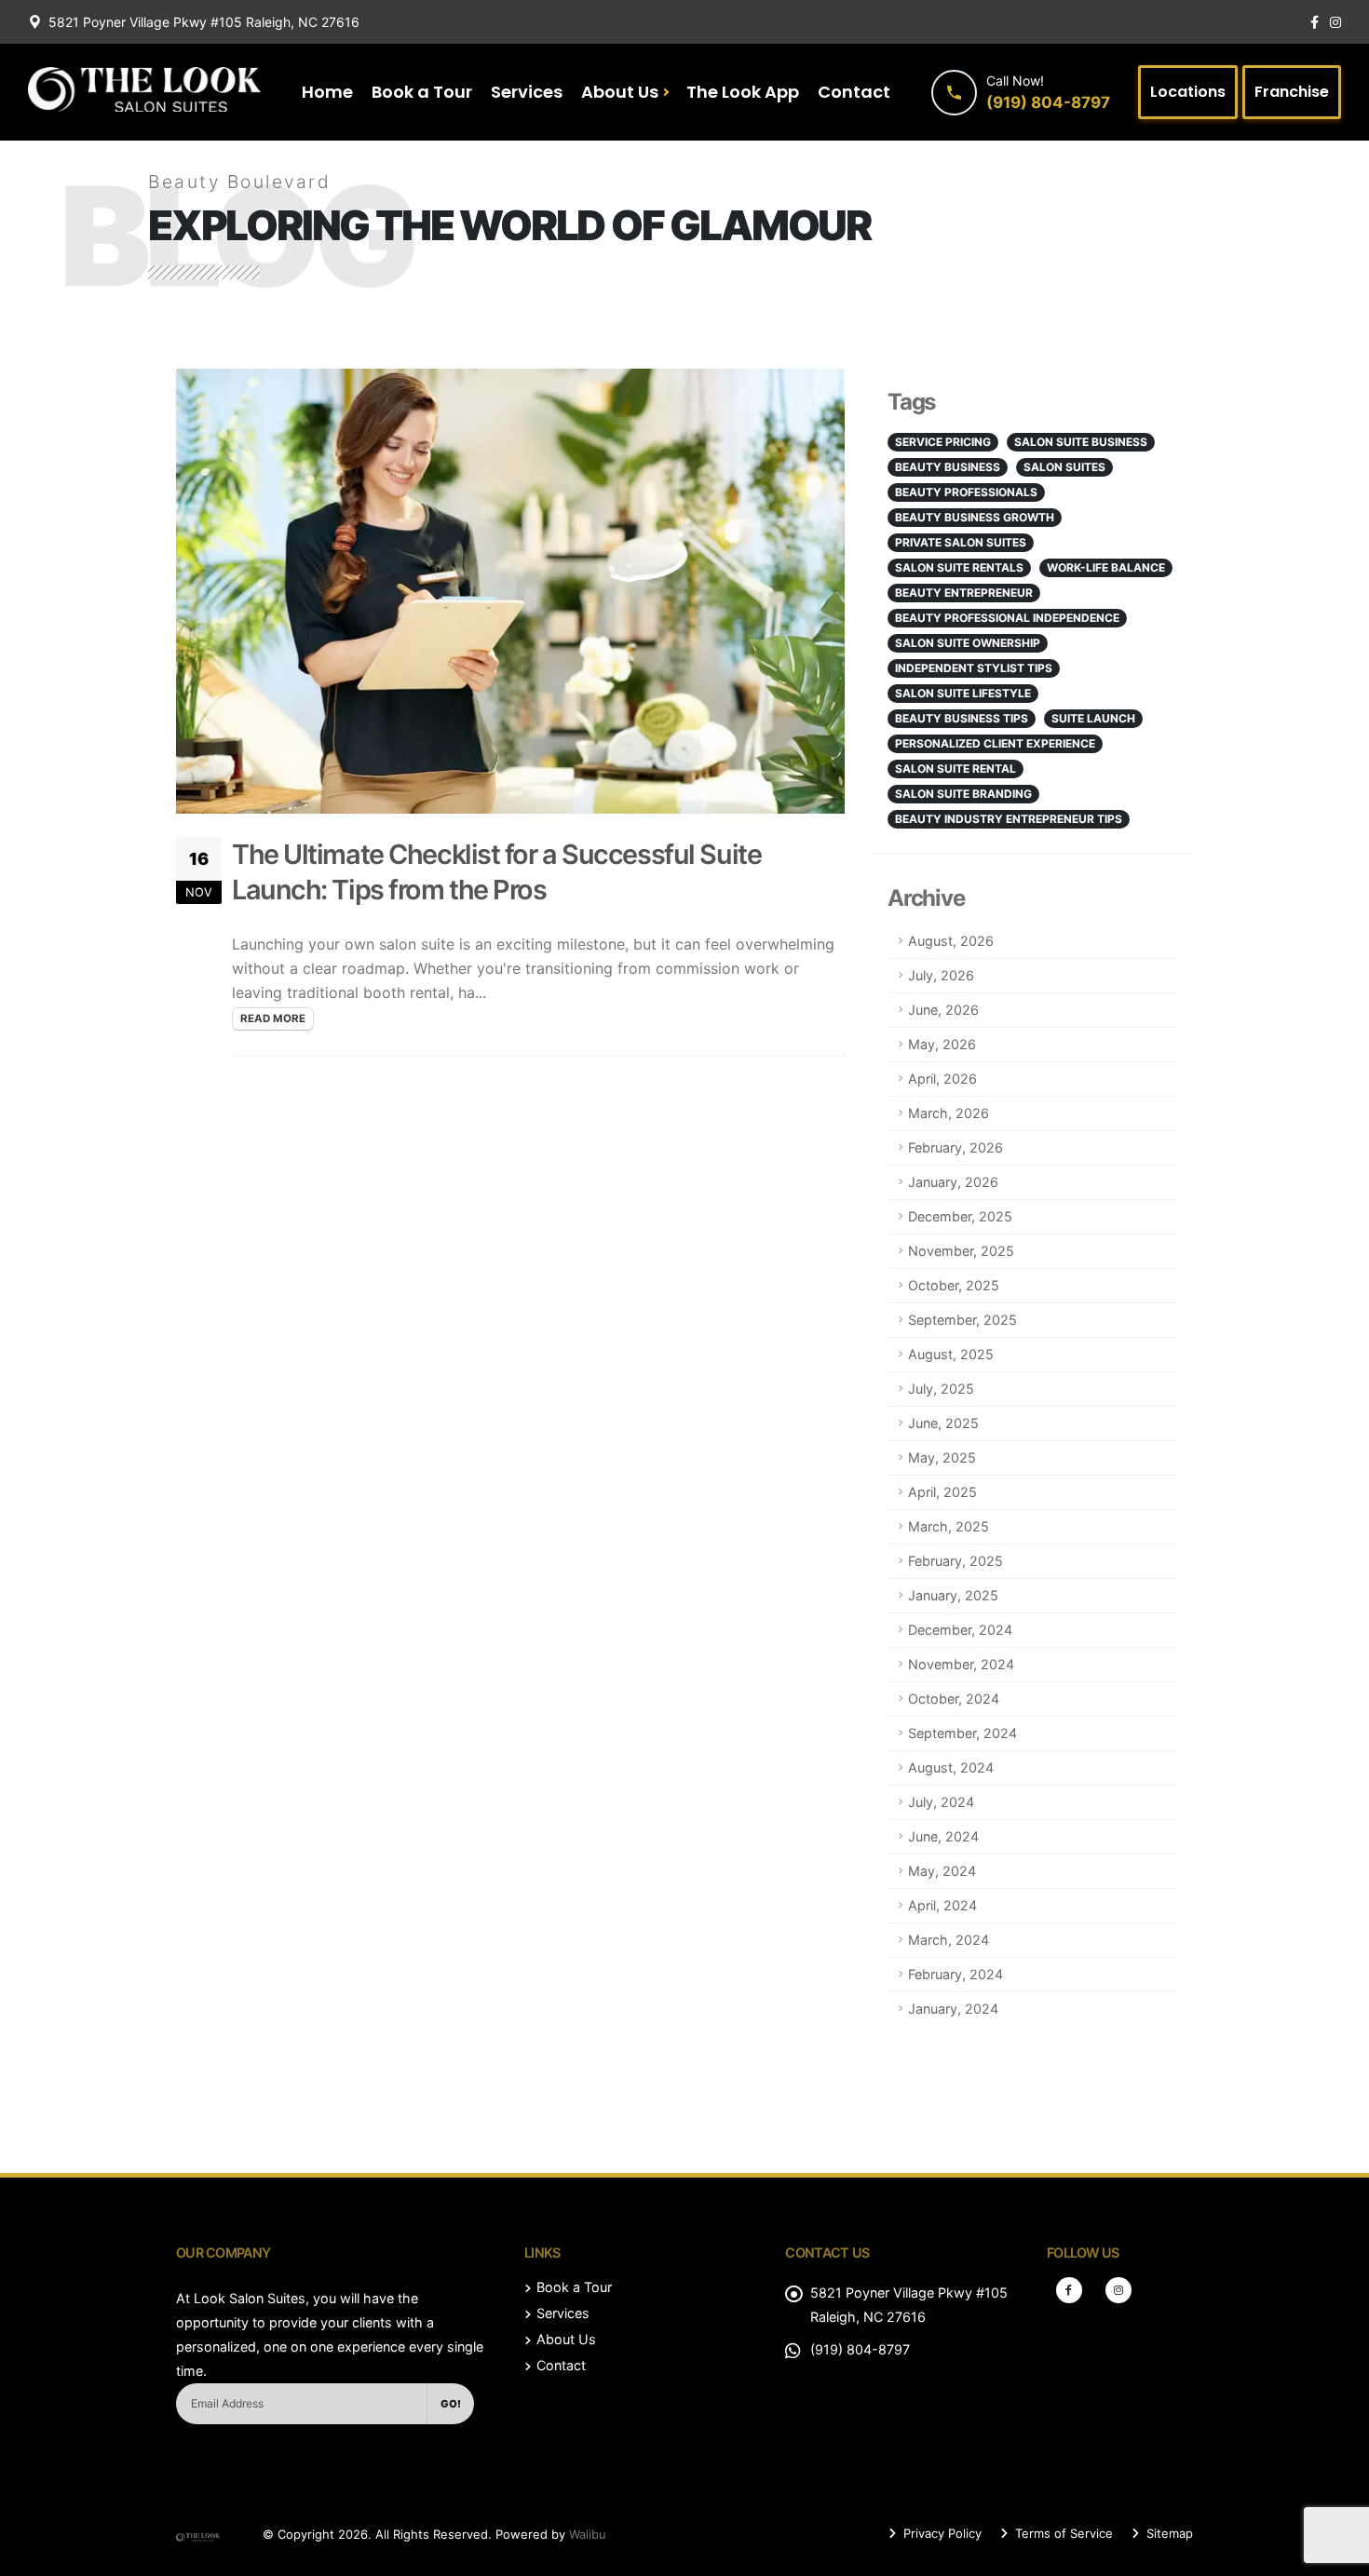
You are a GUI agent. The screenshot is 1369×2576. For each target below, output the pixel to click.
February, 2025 (956, 1561)
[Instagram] (1118, 2290)
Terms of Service (1062, 2533)
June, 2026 (943, 1010)
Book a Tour (422, 92)
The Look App (743, 92)
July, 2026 (941, 975)
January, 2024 (953, 2009)
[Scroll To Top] (1336, 2555)
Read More (273, 1018)
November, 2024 (961, 1664)
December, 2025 (960, 1216)
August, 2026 (951, 941)
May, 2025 (942, 1457)
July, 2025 (941, 1389)
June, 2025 (943, 1423)
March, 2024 (949, 1940)
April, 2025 (942, 1492)
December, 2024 (960, 1630)
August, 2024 (951, 1767)
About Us (620, 92)
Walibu (588, 2534)
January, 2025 (953, 1595)
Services (527, 92)
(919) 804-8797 (860, 2349)
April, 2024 (942, 1905)
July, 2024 (941, 1802)
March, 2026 (949, 1113)
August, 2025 (951, 1354)
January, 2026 (953, 1182)
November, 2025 (961, 1251)
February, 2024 (956, 1974)
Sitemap (1168, 2533)
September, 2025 (962, 1320)
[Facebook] (1069, 2290)
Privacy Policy (941, 2533)
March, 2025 (949, 1526)
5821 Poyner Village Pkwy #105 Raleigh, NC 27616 (204, 22)
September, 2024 (962, 1733)
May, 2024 (942, 1871)
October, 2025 (954, 1285)
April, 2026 (942, 1079)
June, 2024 (943, 1836)
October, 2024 (954, 1699)
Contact (854, 92)
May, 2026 (942, 1044)
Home (327, 92)
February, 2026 (956, 1147)
